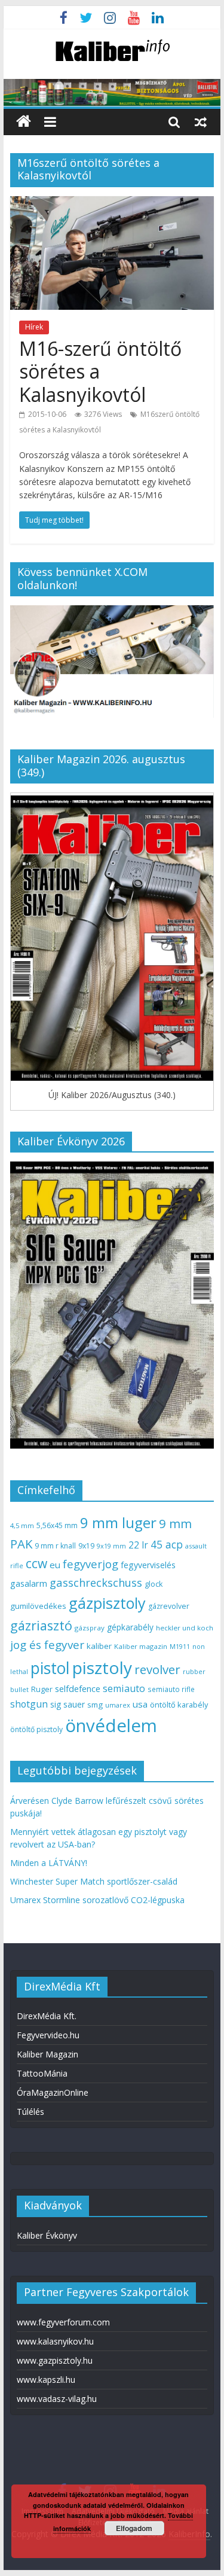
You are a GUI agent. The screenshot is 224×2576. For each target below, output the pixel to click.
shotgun (29, 1704)
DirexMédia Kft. (47, 2016)
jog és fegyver (47, 1645)
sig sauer (67, 1704)
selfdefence (78, 1688)
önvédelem (111, 1726)
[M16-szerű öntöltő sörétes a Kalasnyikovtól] (112, 203)
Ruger (42, 1689)
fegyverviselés (148, 1565)
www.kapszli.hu (46, 2380)
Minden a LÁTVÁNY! (49, 1863)
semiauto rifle (171, 1689)
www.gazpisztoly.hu (55, 2360)
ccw (36, 1563)
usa (140, 1704)
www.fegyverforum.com (63, 2322)
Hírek (34, 327)
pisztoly (102, 1667)
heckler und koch (185, 1628)
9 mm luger (118, 1522)
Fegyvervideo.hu (48, 2035)
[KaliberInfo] (24, 122)
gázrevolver (169, 1606)
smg (95, 1705)
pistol (50, 1668)
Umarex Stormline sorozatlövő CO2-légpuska (97, 1900)
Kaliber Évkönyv (47, 2235)
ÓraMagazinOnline (53, 2092)
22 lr (138, 1545)
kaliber (99, 1646)
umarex (118, 1705)
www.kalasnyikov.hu (55, 2341)
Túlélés (30, 2112)
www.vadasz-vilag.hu (57, 2399)
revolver (157, 1669)
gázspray (90, 1628)
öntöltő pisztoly (36, 1729)
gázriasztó (41, 1625)
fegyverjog (90, 1564)
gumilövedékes (38, 1606)
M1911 (180, 1647)
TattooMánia (42, 2073)
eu (55, 1565)
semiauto (124, 1688)
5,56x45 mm (57, 1525)
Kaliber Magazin (47, 2054)
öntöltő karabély (179, 1705)
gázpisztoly (107, 1603)
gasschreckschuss (96, 1582)
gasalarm (29, 1583)
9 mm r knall (55, 1546)
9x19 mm (111, 1546)
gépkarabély (130, 1627)
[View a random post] (201, 121)
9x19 (86, 1546)
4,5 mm (22, 1525)
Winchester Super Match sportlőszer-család (94, 1881)
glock (154, 1584)
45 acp (167, 1544)
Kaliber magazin (141, 1646)
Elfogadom (134, 2528)
